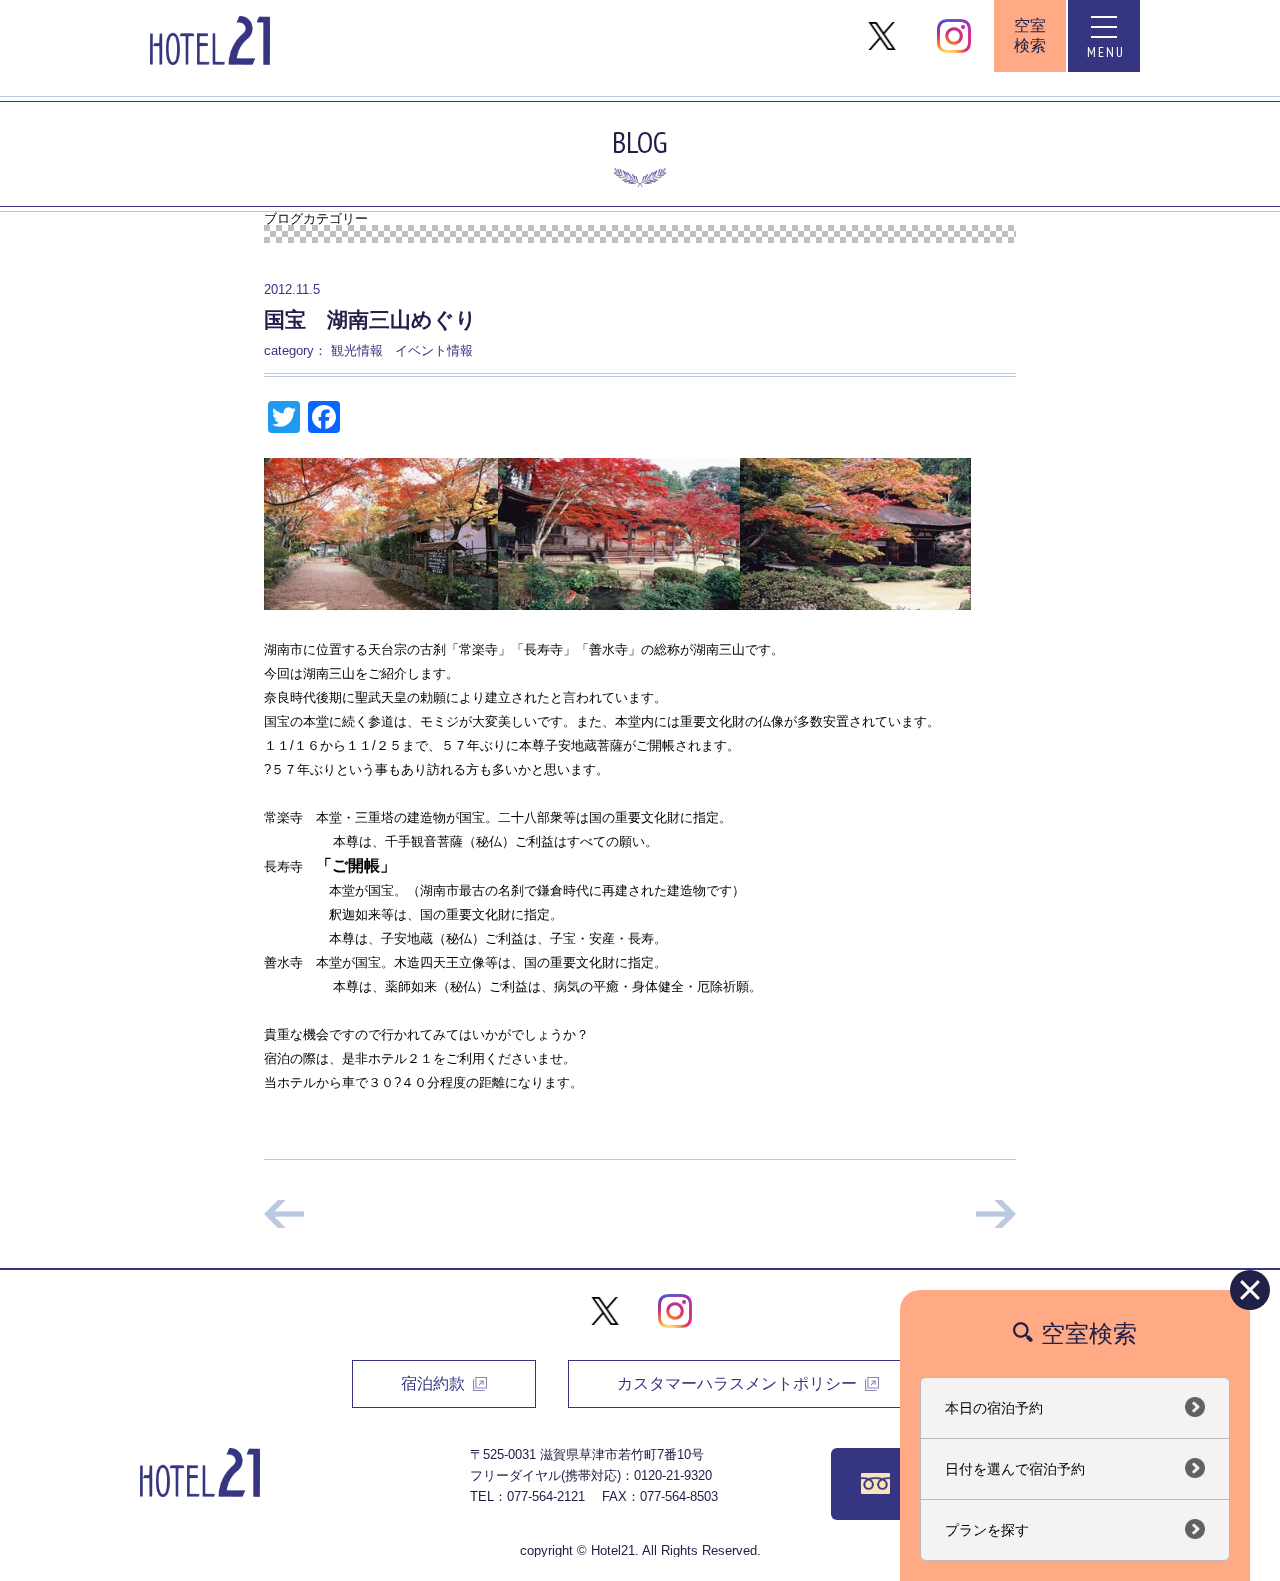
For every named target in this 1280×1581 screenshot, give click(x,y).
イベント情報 (434, 350)
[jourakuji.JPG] (619, 532)
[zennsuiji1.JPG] (855, 532)
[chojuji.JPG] (381, 532)
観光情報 (357, 350)
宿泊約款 (433, 1383)
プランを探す (987, 1530)
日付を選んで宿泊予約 (1015, 1469)
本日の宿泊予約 (994, 1408)
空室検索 (1030, 35)
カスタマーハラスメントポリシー (737, 1383)
